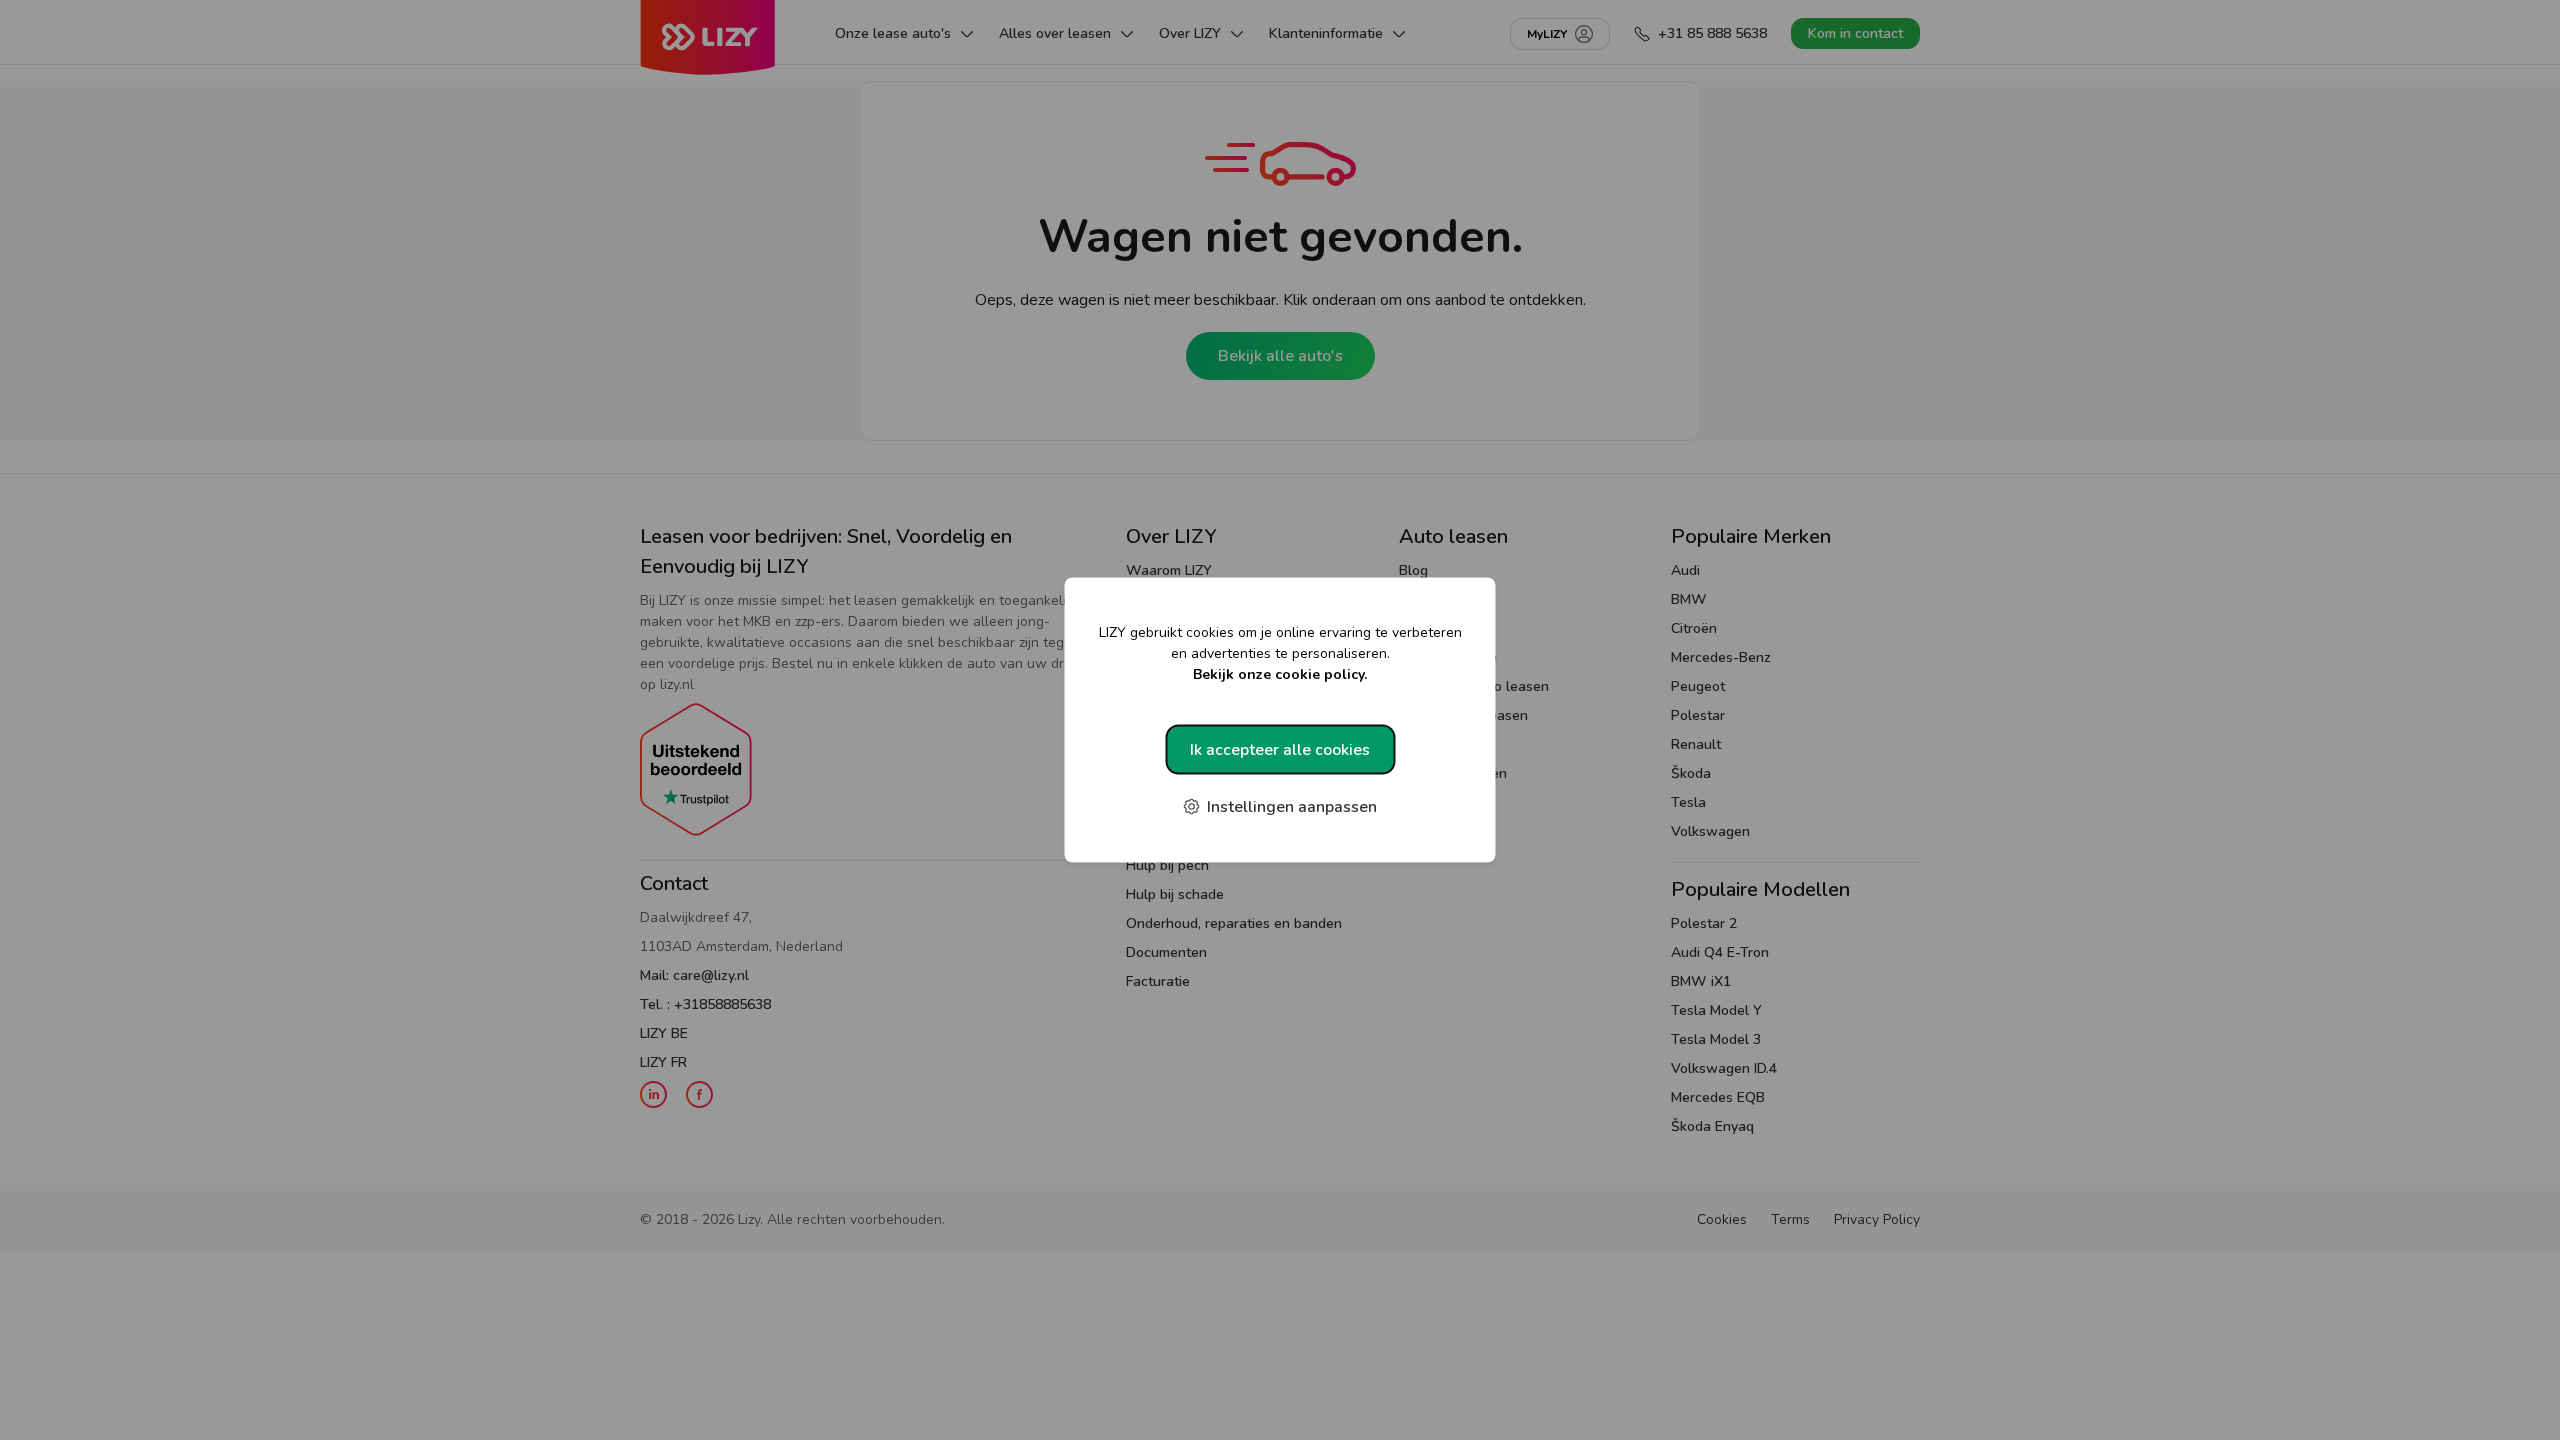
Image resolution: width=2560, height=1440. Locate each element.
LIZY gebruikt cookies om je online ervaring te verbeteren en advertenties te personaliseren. (1280, 653)
